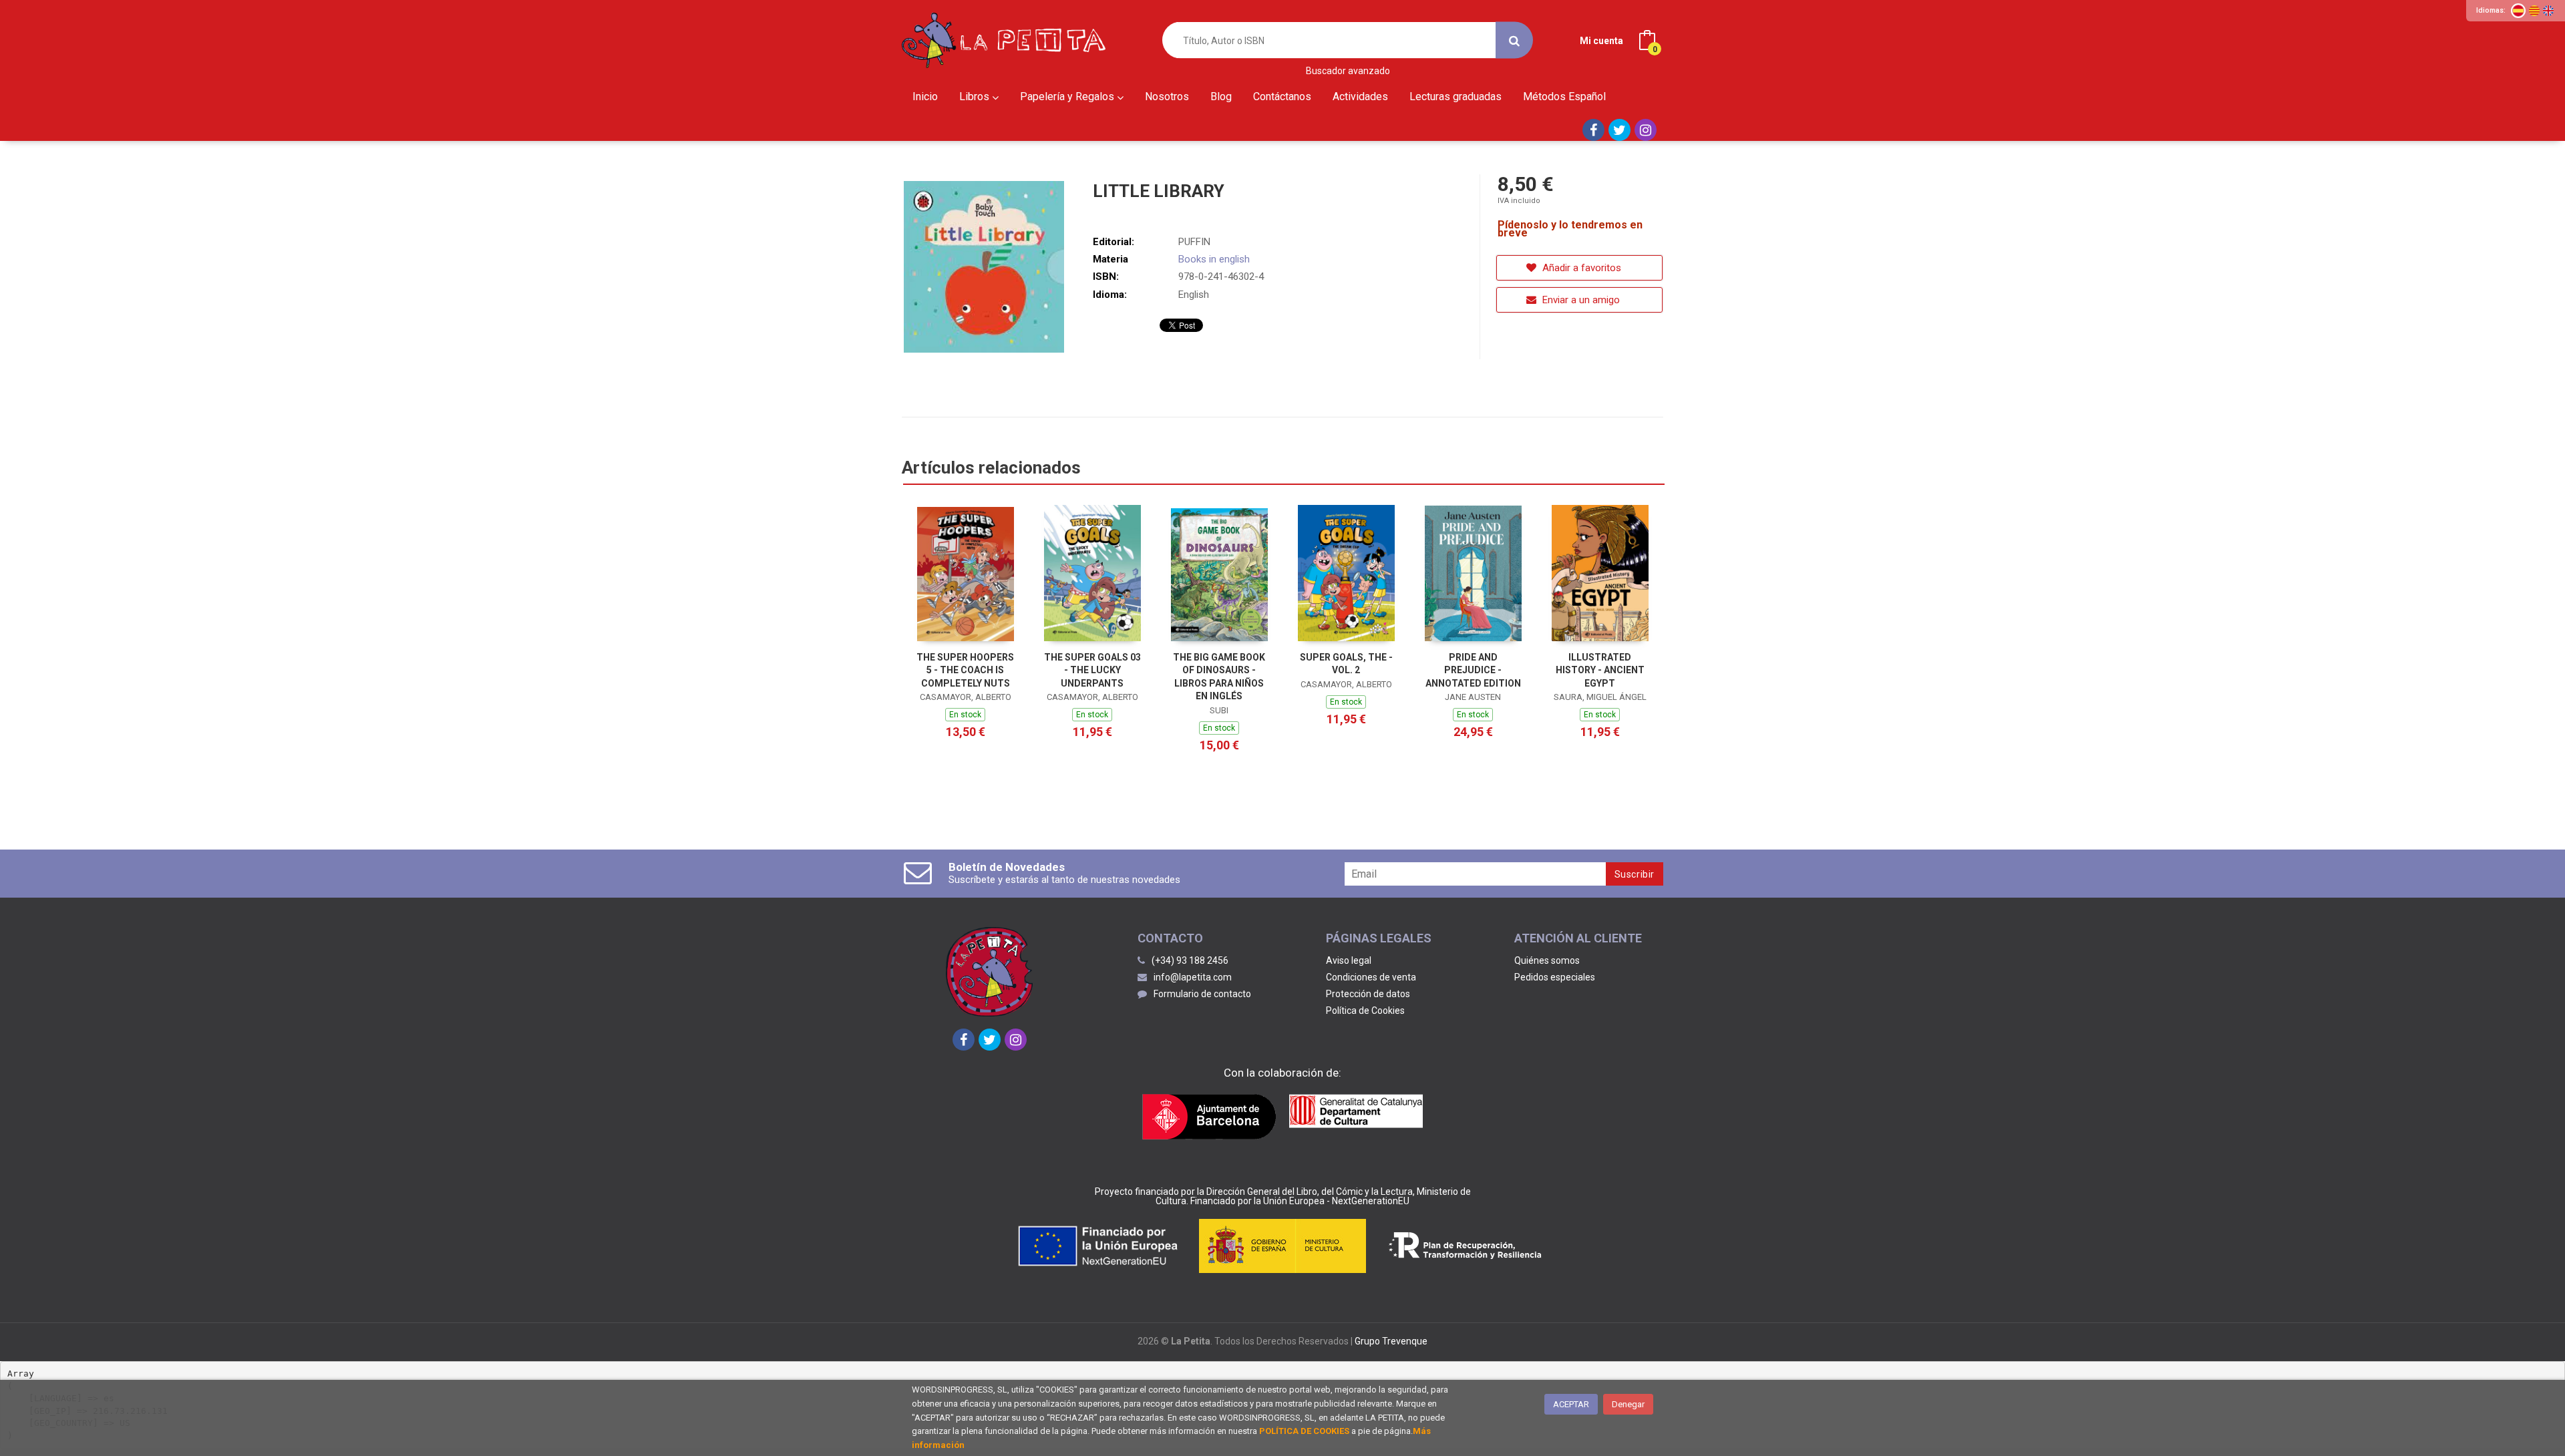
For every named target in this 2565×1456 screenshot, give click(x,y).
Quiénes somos (1547, 960)
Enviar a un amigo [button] (1580, 300)
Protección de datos (1368, 994)
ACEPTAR (1571, 1404)
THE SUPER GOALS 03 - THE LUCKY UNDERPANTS (1092, 670)
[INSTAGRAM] (1646, 130)
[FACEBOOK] (1593, 130)
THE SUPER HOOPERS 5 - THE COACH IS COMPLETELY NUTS (965, 670)
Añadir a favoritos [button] (1580, 268)
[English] (2548, 11)
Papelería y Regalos (1068, 97)
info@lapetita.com (1193, 977)
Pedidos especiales (1555, 977)
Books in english (1214, 259)
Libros (976, 97)
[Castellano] (2518, 11)
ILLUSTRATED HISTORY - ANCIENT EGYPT (1600, 670)
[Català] (2534, 11)
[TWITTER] (1619, 130)
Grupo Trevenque (1391, 1341)
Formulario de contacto (1202, 994)
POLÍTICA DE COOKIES (1304, 1431)
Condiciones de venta (1371, 977)
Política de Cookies (1365, 1011)
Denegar (1628, 1404)
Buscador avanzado (1348, 71)
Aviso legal (1349, 960)
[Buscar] (1514, 40)
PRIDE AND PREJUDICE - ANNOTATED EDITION (1473, 670)
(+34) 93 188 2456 (1190, 960)
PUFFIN (1194, 242)
